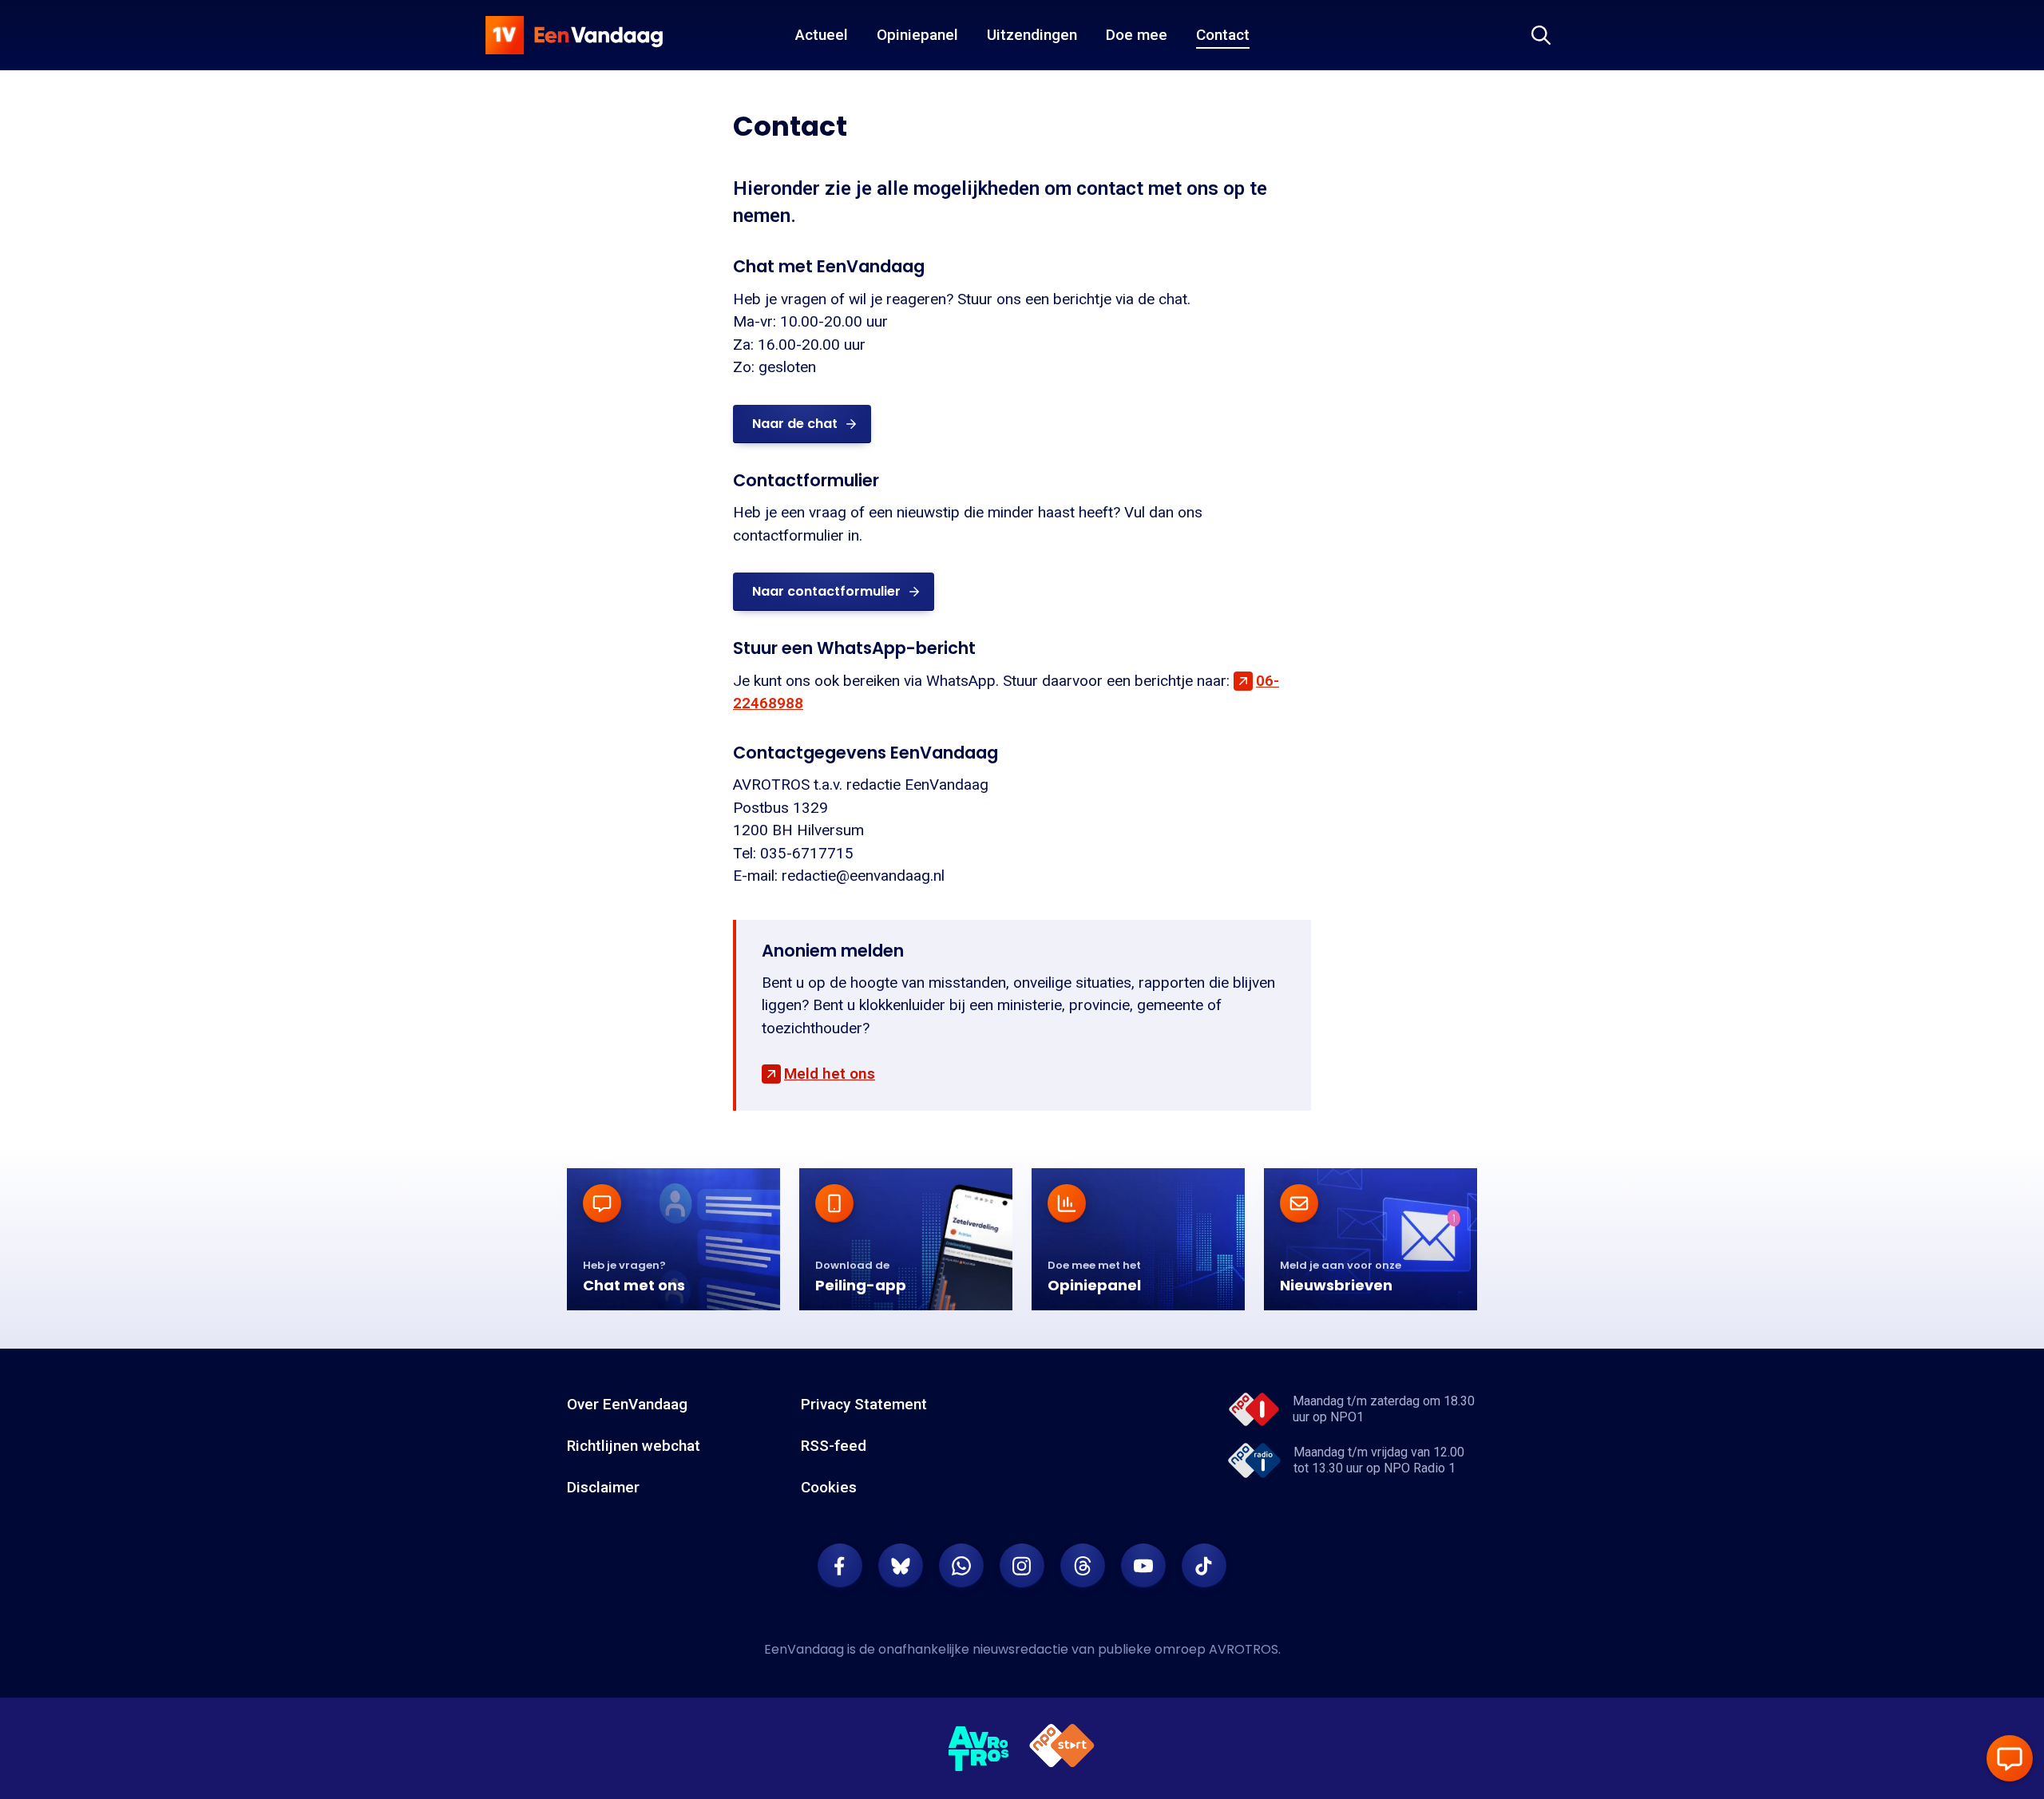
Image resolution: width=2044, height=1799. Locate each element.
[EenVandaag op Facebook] (840, 1566)
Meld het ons (830, 1074)
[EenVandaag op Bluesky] (901, 1566)
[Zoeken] (1541, 35)
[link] (802, 424)
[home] (574, 35)
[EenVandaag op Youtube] (1143, 1566)
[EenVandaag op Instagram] (1022, 1566)
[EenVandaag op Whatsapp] (961, 1566)
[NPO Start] (1062, 1748)
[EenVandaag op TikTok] (1204, 1566)
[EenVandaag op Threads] (1083, 1566)
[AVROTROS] (979, 1749)
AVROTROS (1244, 1649)
